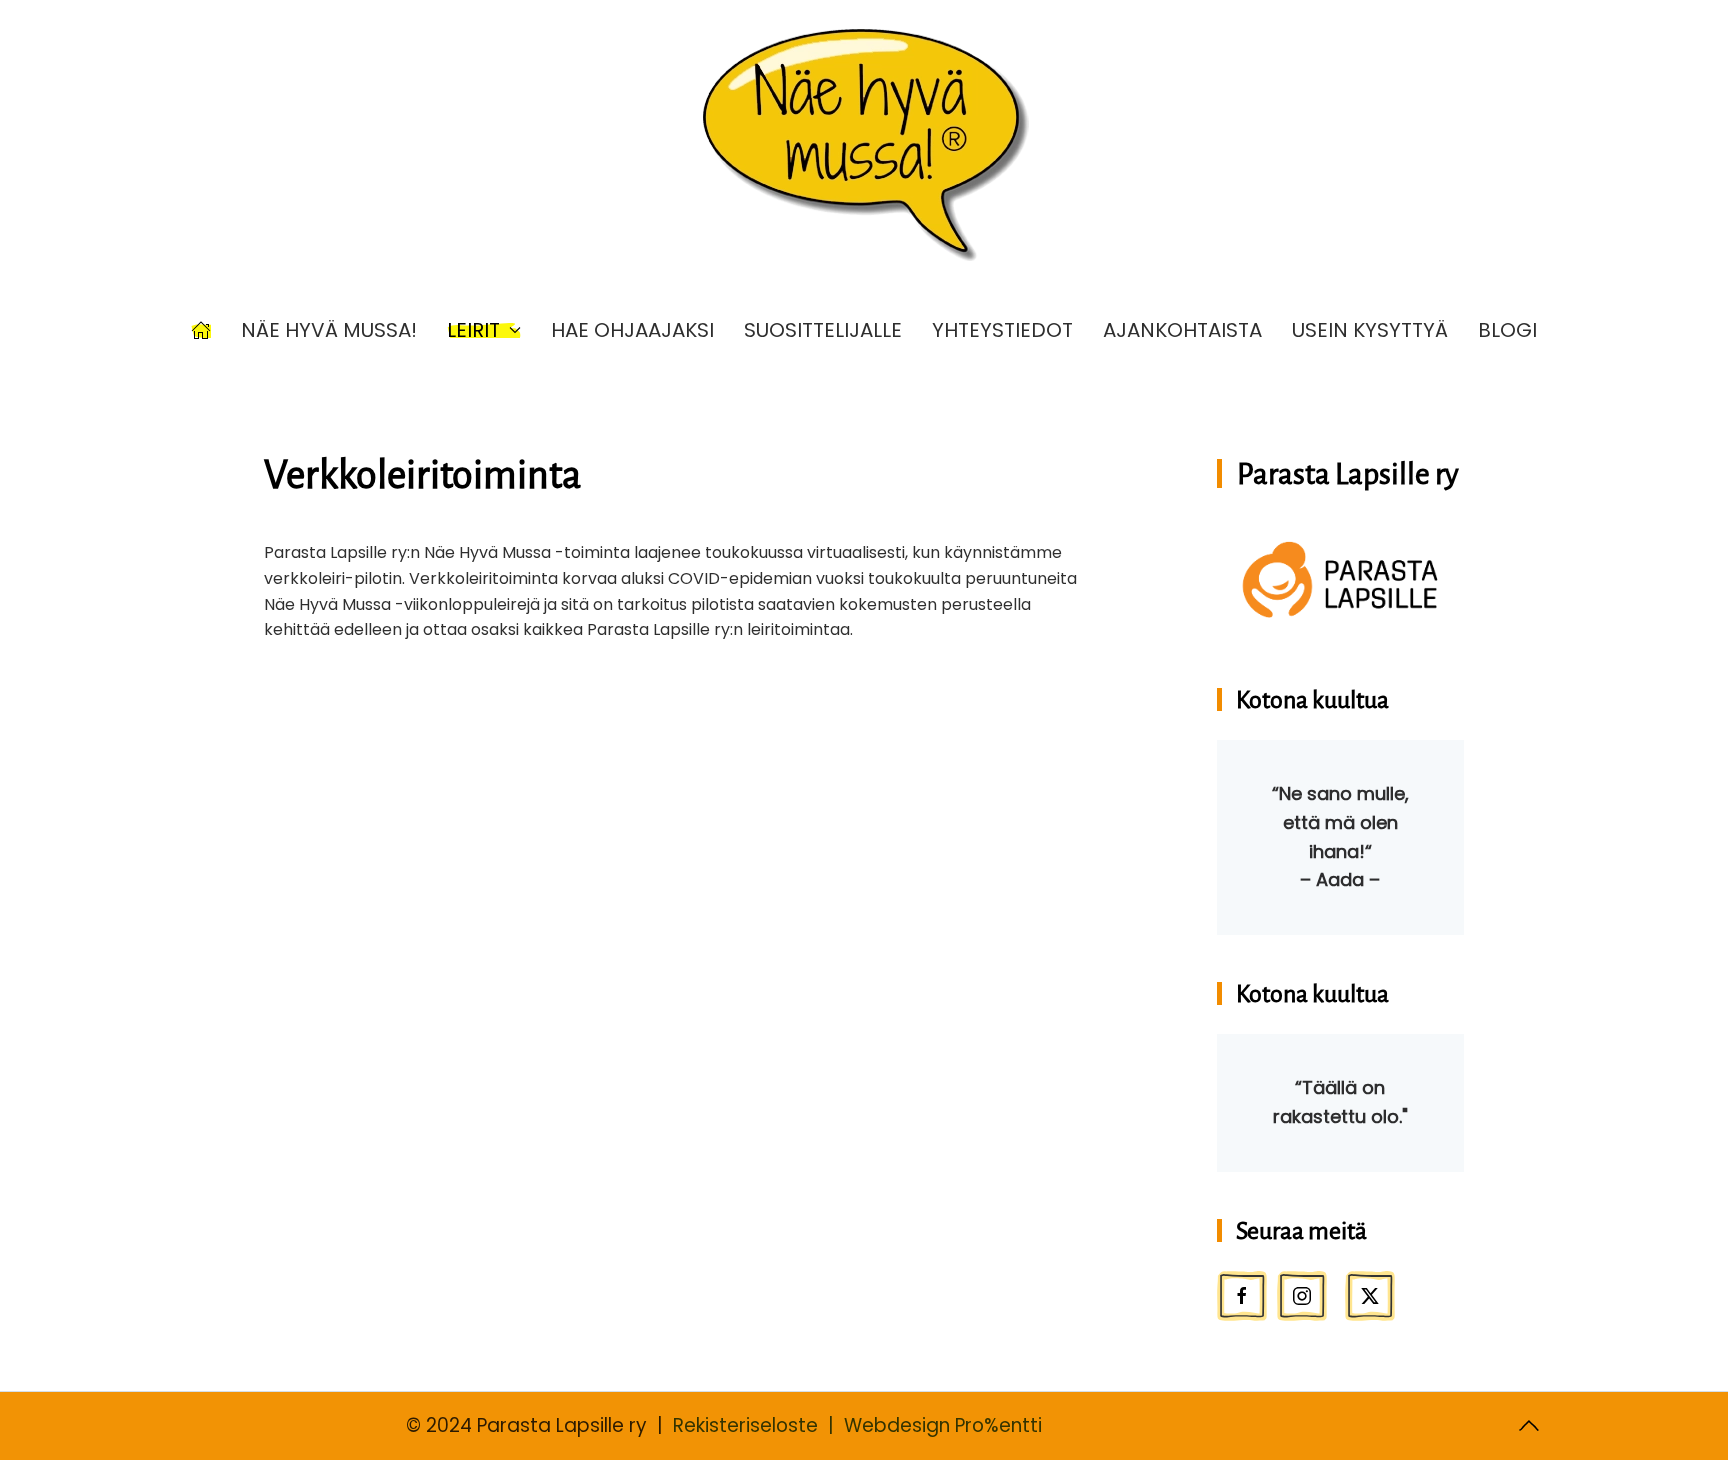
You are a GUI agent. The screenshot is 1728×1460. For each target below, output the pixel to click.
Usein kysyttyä (1370, 330)
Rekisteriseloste (745, 1425)
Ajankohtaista (1182, 330)
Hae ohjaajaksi (632, 330)
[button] (1529, 1425)
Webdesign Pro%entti (943, 1425)
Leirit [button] (473, 330)
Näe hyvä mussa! (329, 330)
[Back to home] (864, 145)
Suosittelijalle (823, 330)
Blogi (1507, 330)
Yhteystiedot (1002, 330)
